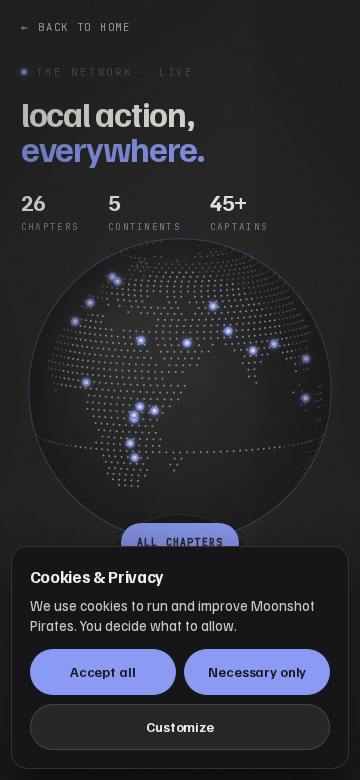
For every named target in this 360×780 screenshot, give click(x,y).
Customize (180, 726)
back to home (76, 27)
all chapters (180, 542)
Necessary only (257, 671)
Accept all (103, 671)
